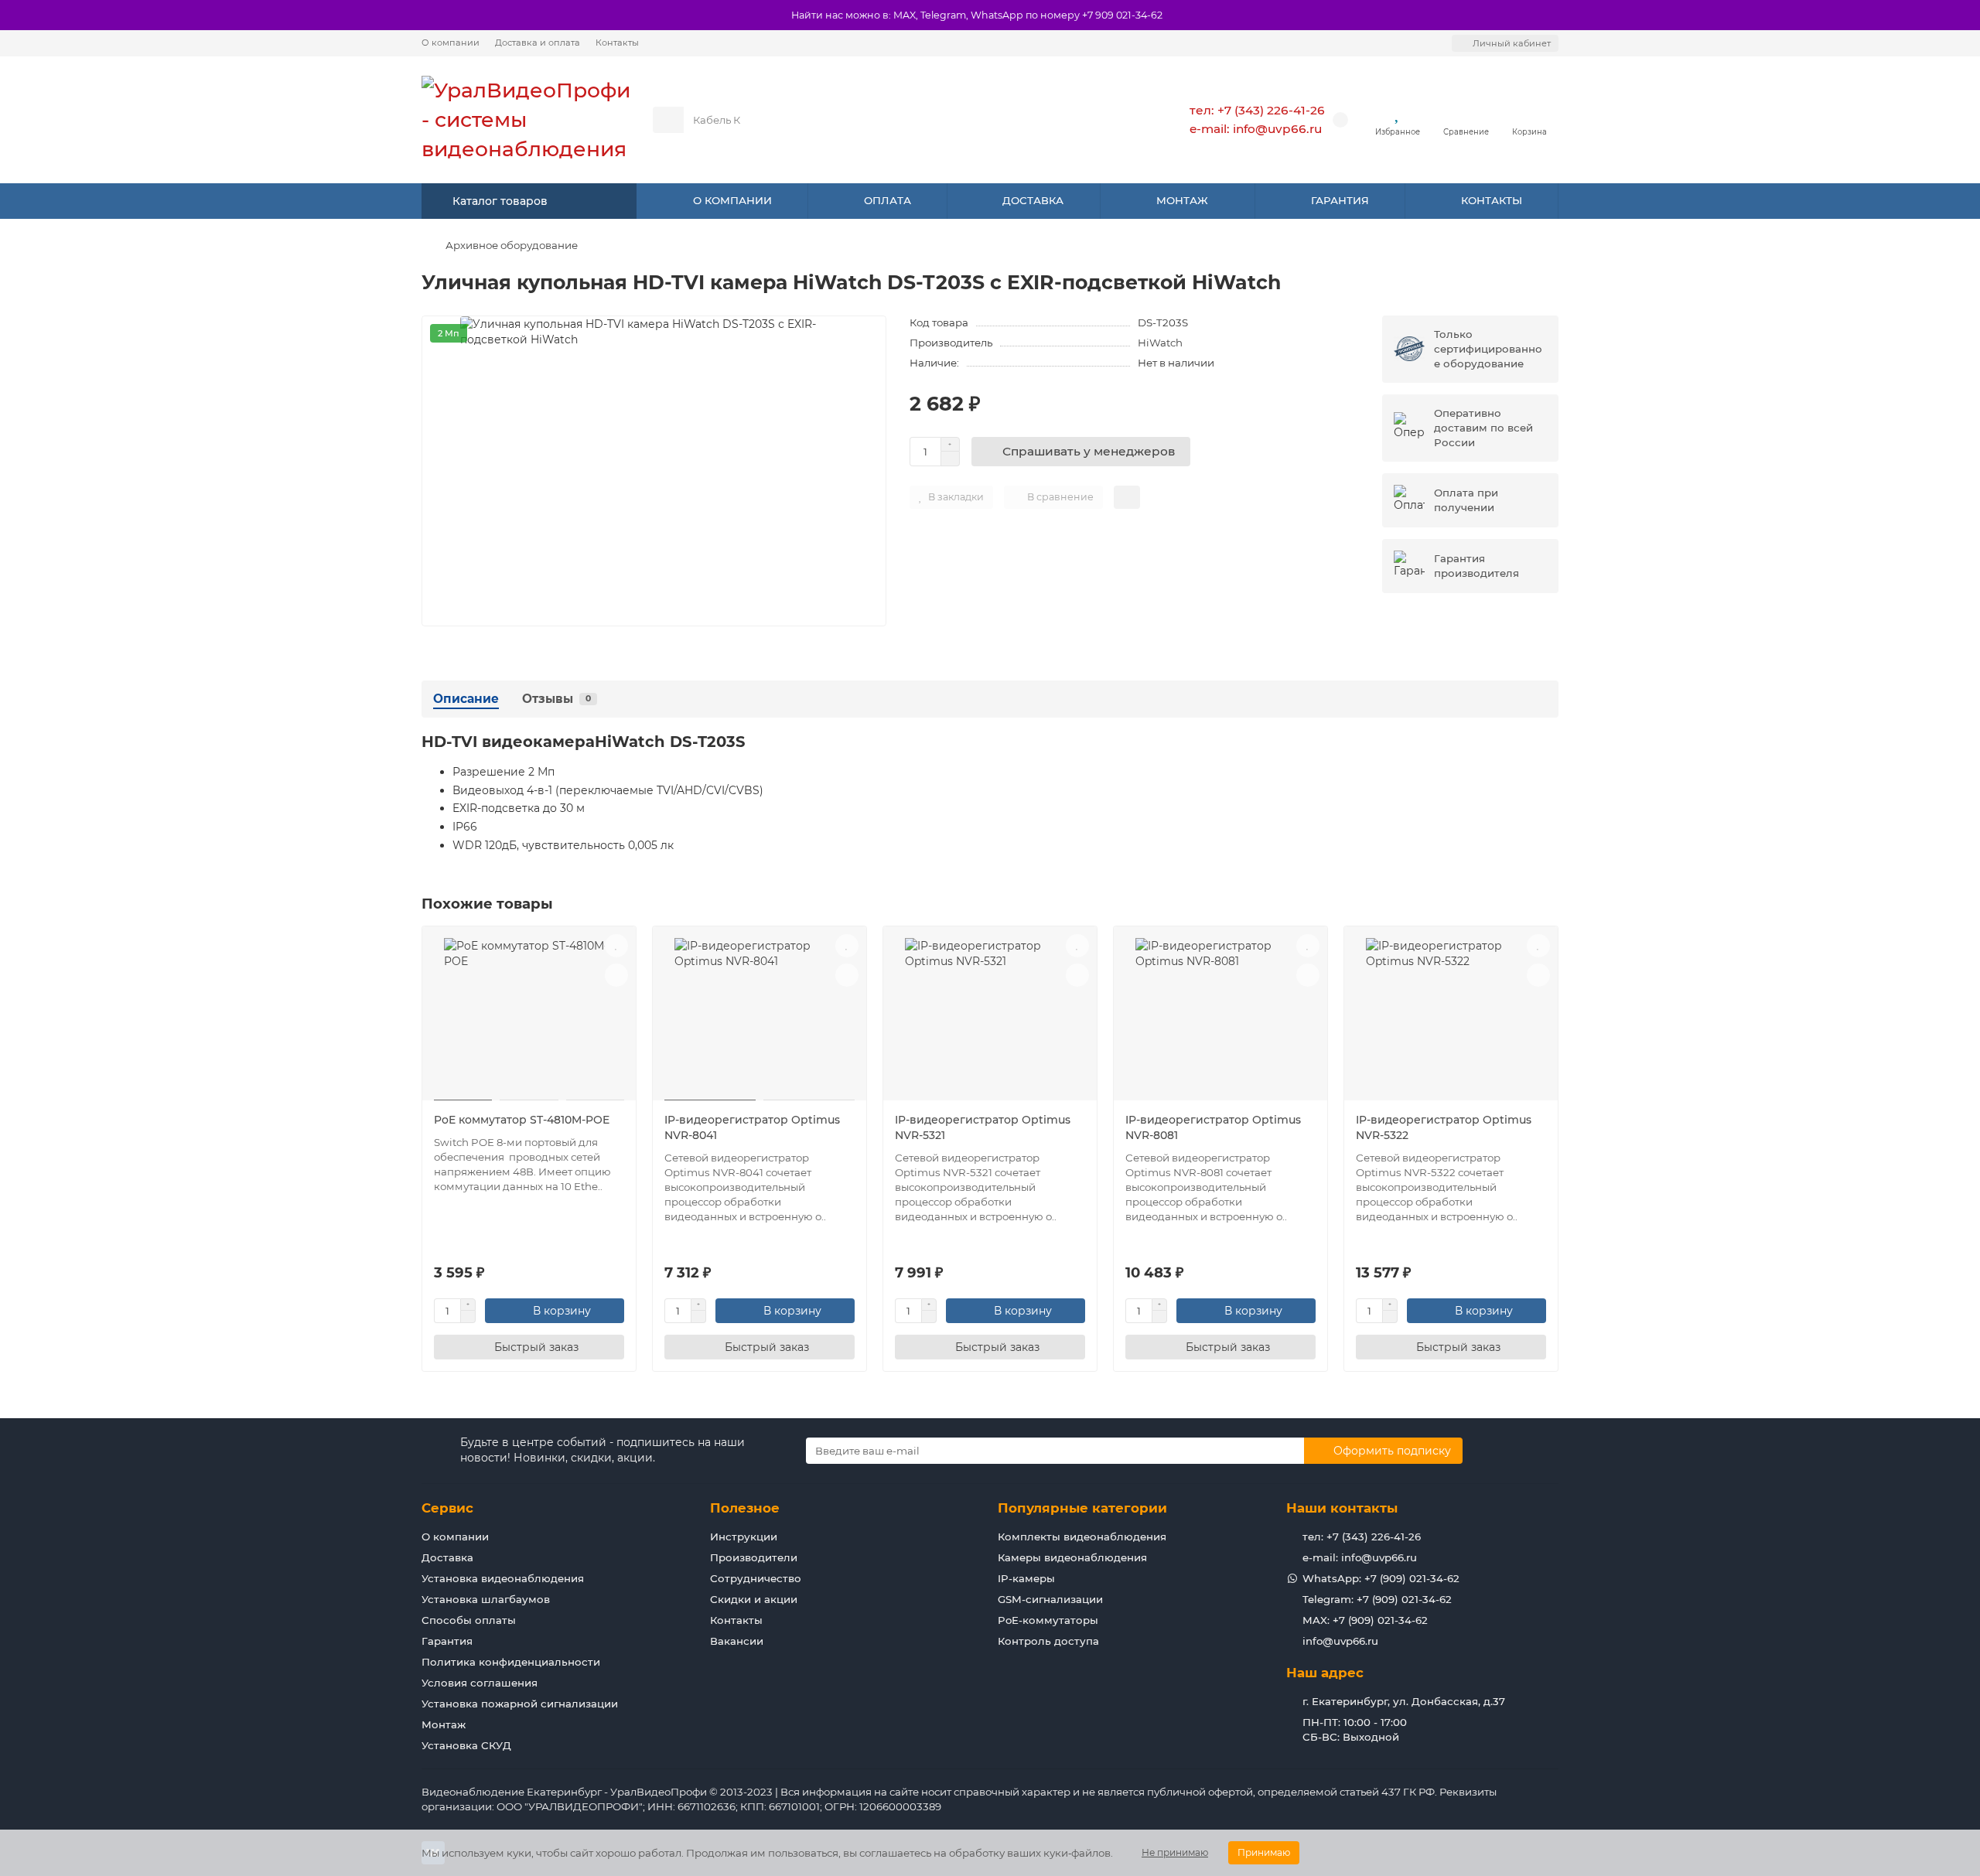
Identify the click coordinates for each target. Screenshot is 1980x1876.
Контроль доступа (1048, 1641)
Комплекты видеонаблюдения (1082, 1537)
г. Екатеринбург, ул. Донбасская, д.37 (1404, 1701)
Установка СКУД (466, 1745)
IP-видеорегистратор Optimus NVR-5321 (983, 1127)
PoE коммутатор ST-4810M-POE (522, 1120)
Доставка (447, 1557)
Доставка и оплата (538, 43)
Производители (754, 1557)
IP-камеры (1026, 1578)
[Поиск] (1113, 120)
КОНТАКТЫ (1492, 200)
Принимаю (1264, 1852)
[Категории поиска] (668, 120)
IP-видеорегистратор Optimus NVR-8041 (752, 1127)
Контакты (617, 43)
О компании (451, 43)
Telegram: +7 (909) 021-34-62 (1377, 1599)
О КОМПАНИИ (732, 200)
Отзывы (556, 699)
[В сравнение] (616, 975)
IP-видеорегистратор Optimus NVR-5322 (1444, 1127)
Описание (466, 699)
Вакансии (737, 1641)
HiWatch (1160, 343)
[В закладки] (616, 946)
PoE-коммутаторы (1048, 1620)
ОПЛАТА (888, 200)
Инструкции (744, 1537)
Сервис (447, 1508)
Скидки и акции (754, 1599)
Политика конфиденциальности (511, 1662)
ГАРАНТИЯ (1340, 200)
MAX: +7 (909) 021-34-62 (1365, 1620)
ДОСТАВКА (1033, 200)
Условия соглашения (480, 1683)
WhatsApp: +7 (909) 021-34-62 (1381, 1578)
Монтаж (444, 1724)
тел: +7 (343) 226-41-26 (1257, 110)
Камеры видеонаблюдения (1072, 1557)
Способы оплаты (469, 1620)
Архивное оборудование (512, 245)
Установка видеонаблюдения (503, 1578)
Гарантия (447, 1641)
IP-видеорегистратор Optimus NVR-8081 (1213, 1127)
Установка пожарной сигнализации (520, 1704)
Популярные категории (1082, 1508)
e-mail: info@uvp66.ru (1256, 129)
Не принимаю (1175, 1852)
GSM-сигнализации (1050, 1599)
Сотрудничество (756, 1578)
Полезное (745, 1508)
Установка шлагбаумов (486, 1599)
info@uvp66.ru (1340, 1641)
